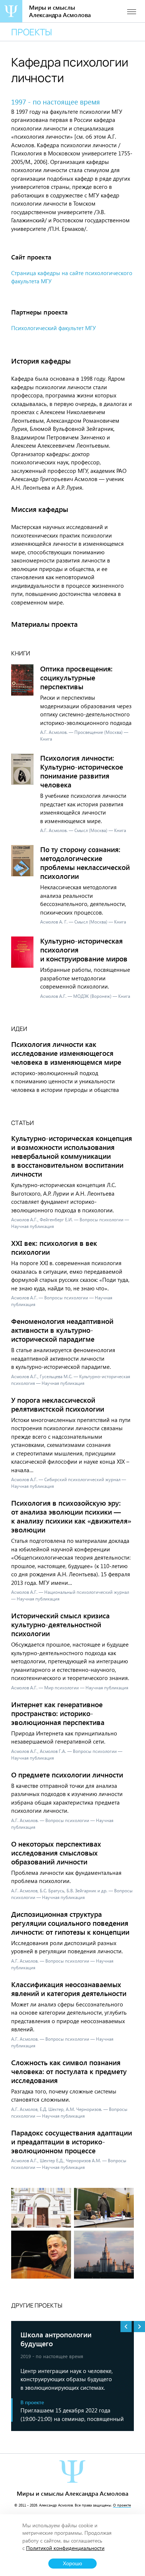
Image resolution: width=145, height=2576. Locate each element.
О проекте (122, 2505)
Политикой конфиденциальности (65, 2548)
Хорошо (72, 2564)
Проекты (32, 32)
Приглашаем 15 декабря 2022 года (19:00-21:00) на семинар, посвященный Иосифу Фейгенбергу (72, 2414)
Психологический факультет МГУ (54, 328)
